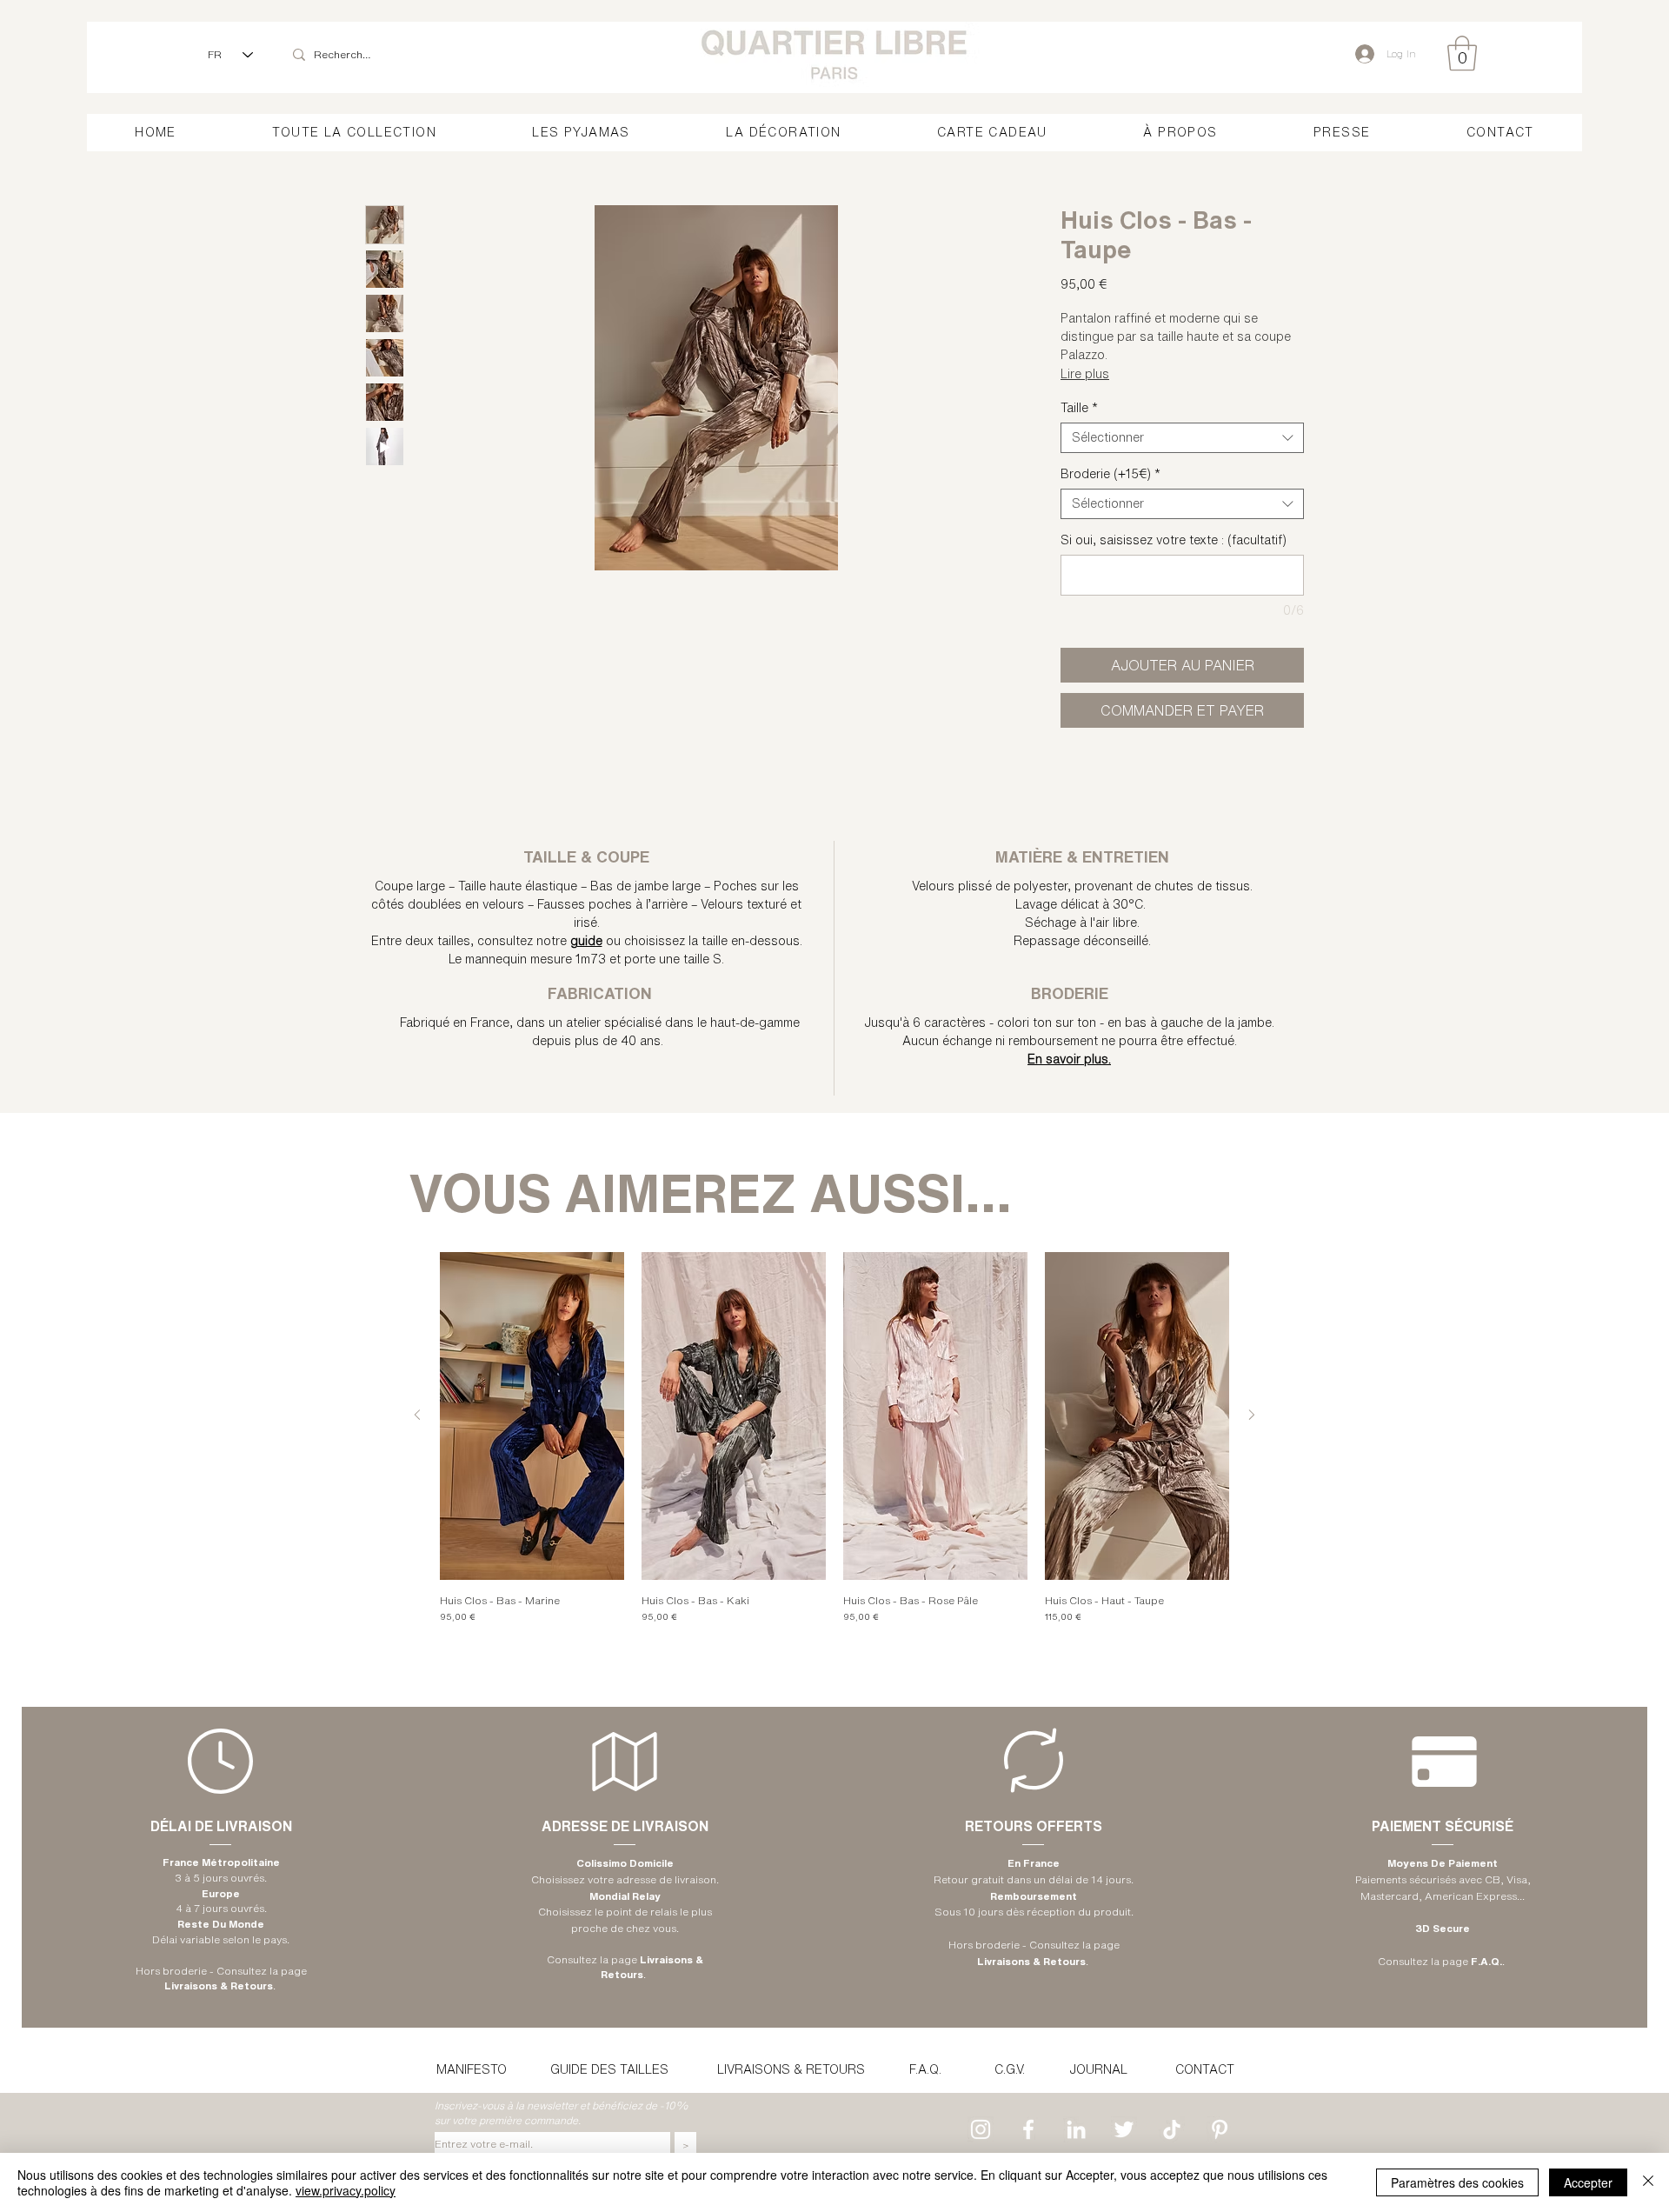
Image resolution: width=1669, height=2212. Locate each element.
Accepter (1588, 2182)
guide (586, 941)
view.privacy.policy (346, 2190)
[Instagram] (981, 2129)
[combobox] (1182, 438)
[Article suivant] (1252, 1415)
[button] (1462, 53)
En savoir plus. (1069, 1059)
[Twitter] (1124, 2129)
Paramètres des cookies (1457, 2182)
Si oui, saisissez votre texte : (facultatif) (1174, 540)
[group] (834, 1444)
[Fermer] (1648, 2182)
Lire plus (1085, 374)
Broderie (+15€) (1110, 474)
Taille (1079, 408)
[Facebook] (1028, 2129)
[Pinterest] (1220, 2129)
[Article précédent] (417, 1415)
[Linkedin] (1076, 2129)
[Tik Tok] (1172, 2129)
